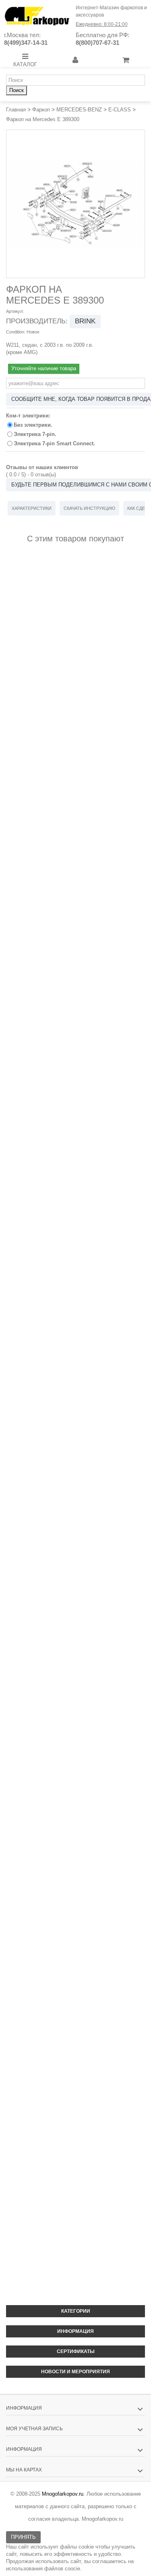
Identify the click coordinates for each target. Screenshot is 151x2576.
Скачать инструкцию (89, 508)
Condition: (16, 332)
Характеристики (32, 508)
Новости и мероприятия (75, 2372)
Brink (85, 321)
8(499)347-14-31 (26, 43)
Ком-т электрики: (29, 416)
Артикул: (15, 311)
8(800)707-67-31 (97, 43)
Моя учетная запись (34, 2429)
